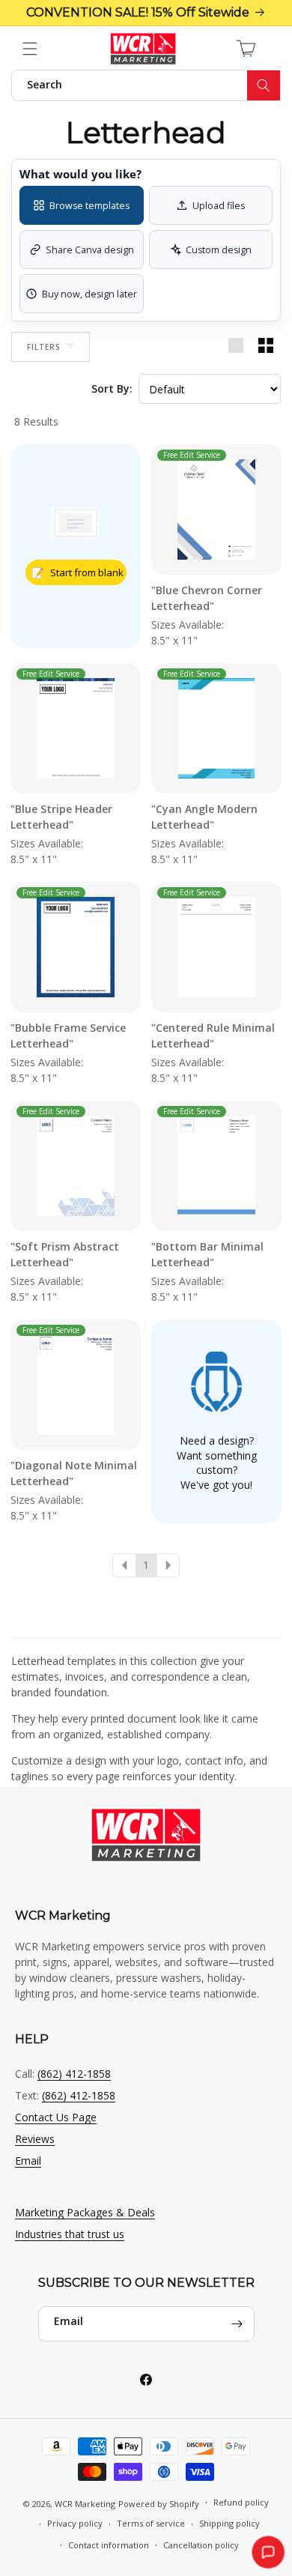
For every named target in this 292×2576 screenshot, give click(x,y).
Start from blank (77, 572)
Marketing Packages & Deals (85, 2212)
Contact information (109, 2545)
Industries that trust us (70, 2234)
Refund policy (241, 2502)
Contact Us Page (56, 2117)
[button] (30, 49)
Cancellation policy (201, 2545)
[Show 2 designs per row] (266, 347)
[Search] (264, 85)
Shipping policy (229, 2523)
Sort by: (112, 388)
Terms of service (151, 2523)
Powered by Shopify (159, 2503)
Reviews (35, 2139)
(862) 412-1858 (74, 2074)
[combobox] (146, 85)
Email (28, 2161)
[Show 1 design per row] (236, 347)
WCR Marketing (85, 2503)
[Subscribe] (237, 2324)
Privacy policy (75, 2523)
